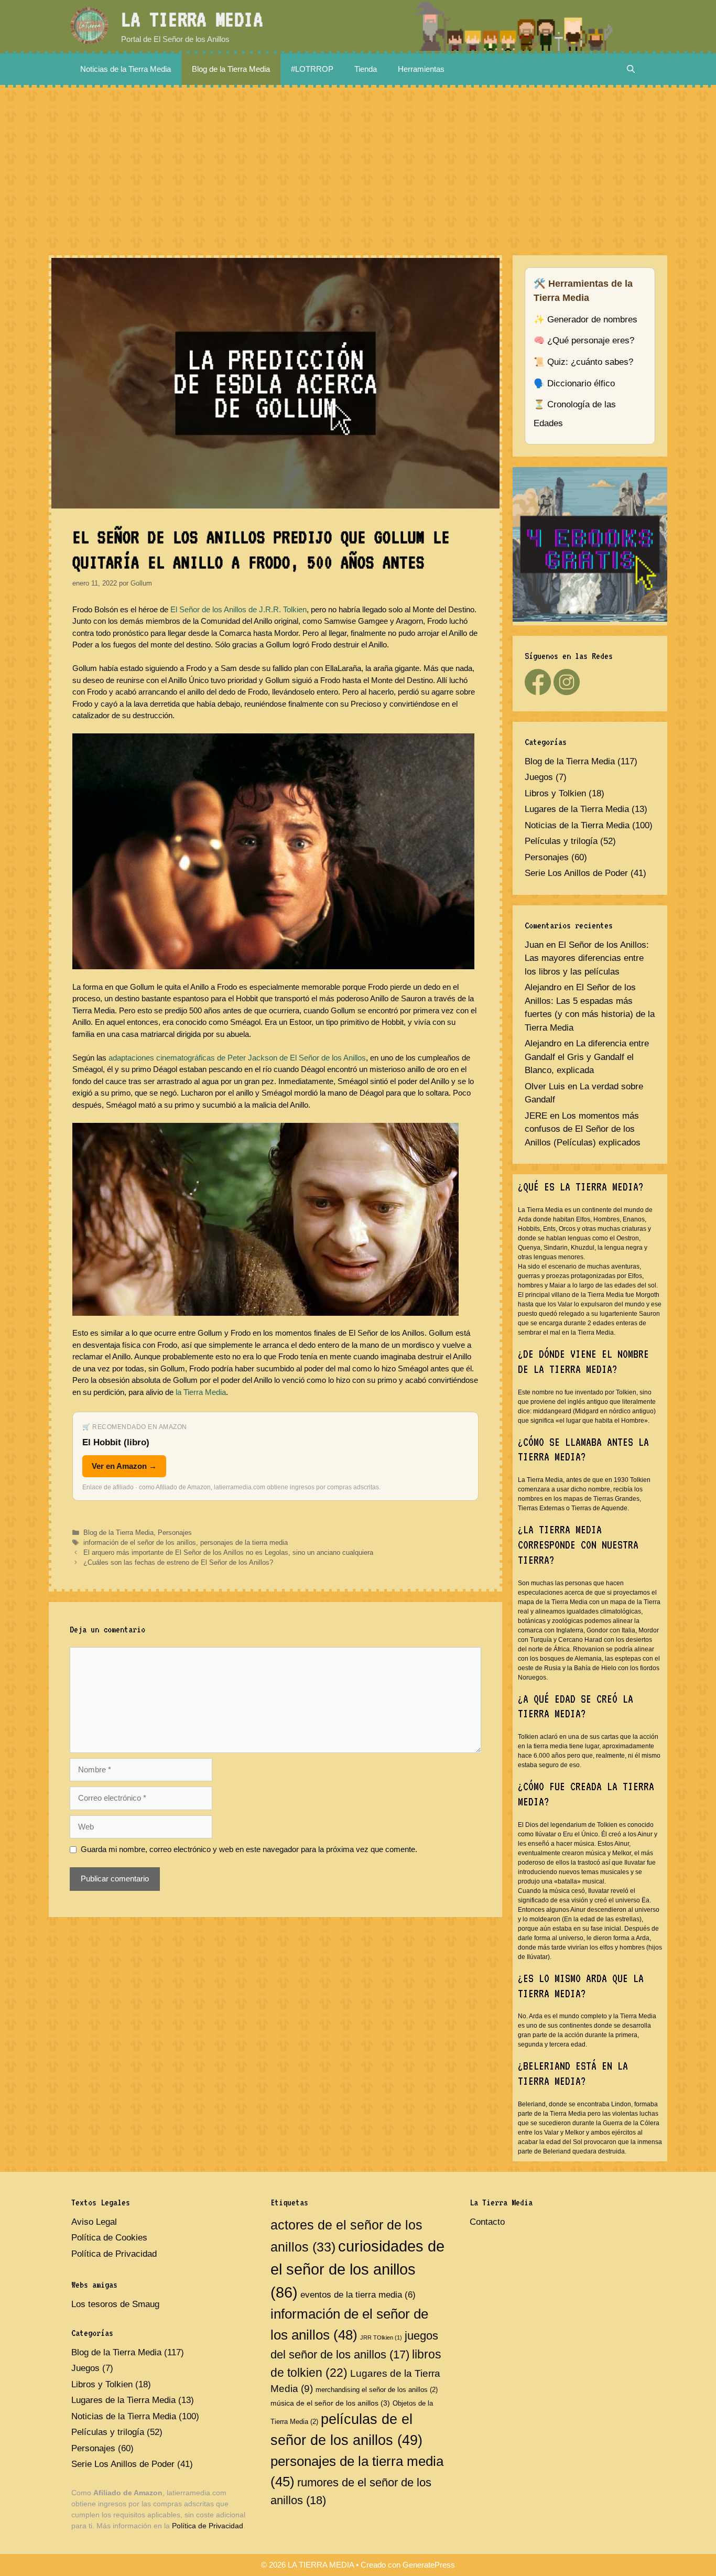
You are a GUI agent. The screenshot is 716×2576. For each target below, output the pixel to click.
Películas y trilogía (561, 841)
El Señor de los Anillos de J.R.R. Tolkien (238, 609)
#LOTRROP (312, 69)
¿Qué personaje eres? (591, 340)
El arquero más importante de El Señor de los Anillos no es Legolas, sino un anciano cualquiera (228, 1552)
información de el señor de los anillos (140, 1543)
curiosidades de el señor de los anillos (357, 2269)
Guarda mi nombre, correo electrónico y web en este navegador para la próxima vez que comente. (249, 1849)
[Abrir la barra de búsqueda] (631, 69)
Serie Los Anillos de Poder (576, 873)
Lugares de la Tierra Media (577, 809)
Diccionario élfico (581, 383)
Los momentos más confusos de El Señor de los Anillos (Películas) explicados (583, 1129)
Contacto (487, 2222)
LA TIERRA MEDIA (192, 19)
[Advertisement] (358, 166)
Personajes (175, 1533)
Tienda (366, 69)
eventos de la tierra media (358, 2295)
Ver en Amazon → (124, 1466)
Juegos (539, 777)
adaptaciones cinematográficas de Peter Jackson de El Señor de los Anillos (237, 1058)
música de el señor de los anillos (330, 2403)
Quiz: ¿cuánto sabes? (590, 362)
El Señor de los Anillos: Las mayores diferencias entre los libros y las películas (587, 958)
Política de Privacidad (114, 2254)
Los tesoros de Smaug (115, 2304)
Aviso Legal (94, 2222)
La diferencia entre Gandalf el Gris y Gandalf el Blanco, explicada (587, 1057)
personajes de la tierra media (244, 1543)
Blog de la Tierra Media (231, 69)
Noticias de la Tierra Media (126, 69)
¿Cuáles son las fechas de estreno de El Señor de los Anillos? (178, 1562)
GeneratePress (429, 2565)
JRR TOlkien (381, 2337)
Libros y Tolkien (555, 793)
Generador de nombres (592, 320)
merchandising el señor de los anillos (377, 2390)
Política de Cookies (109, 2238)
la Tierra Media (201, 1392)
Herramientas (421, 69)
